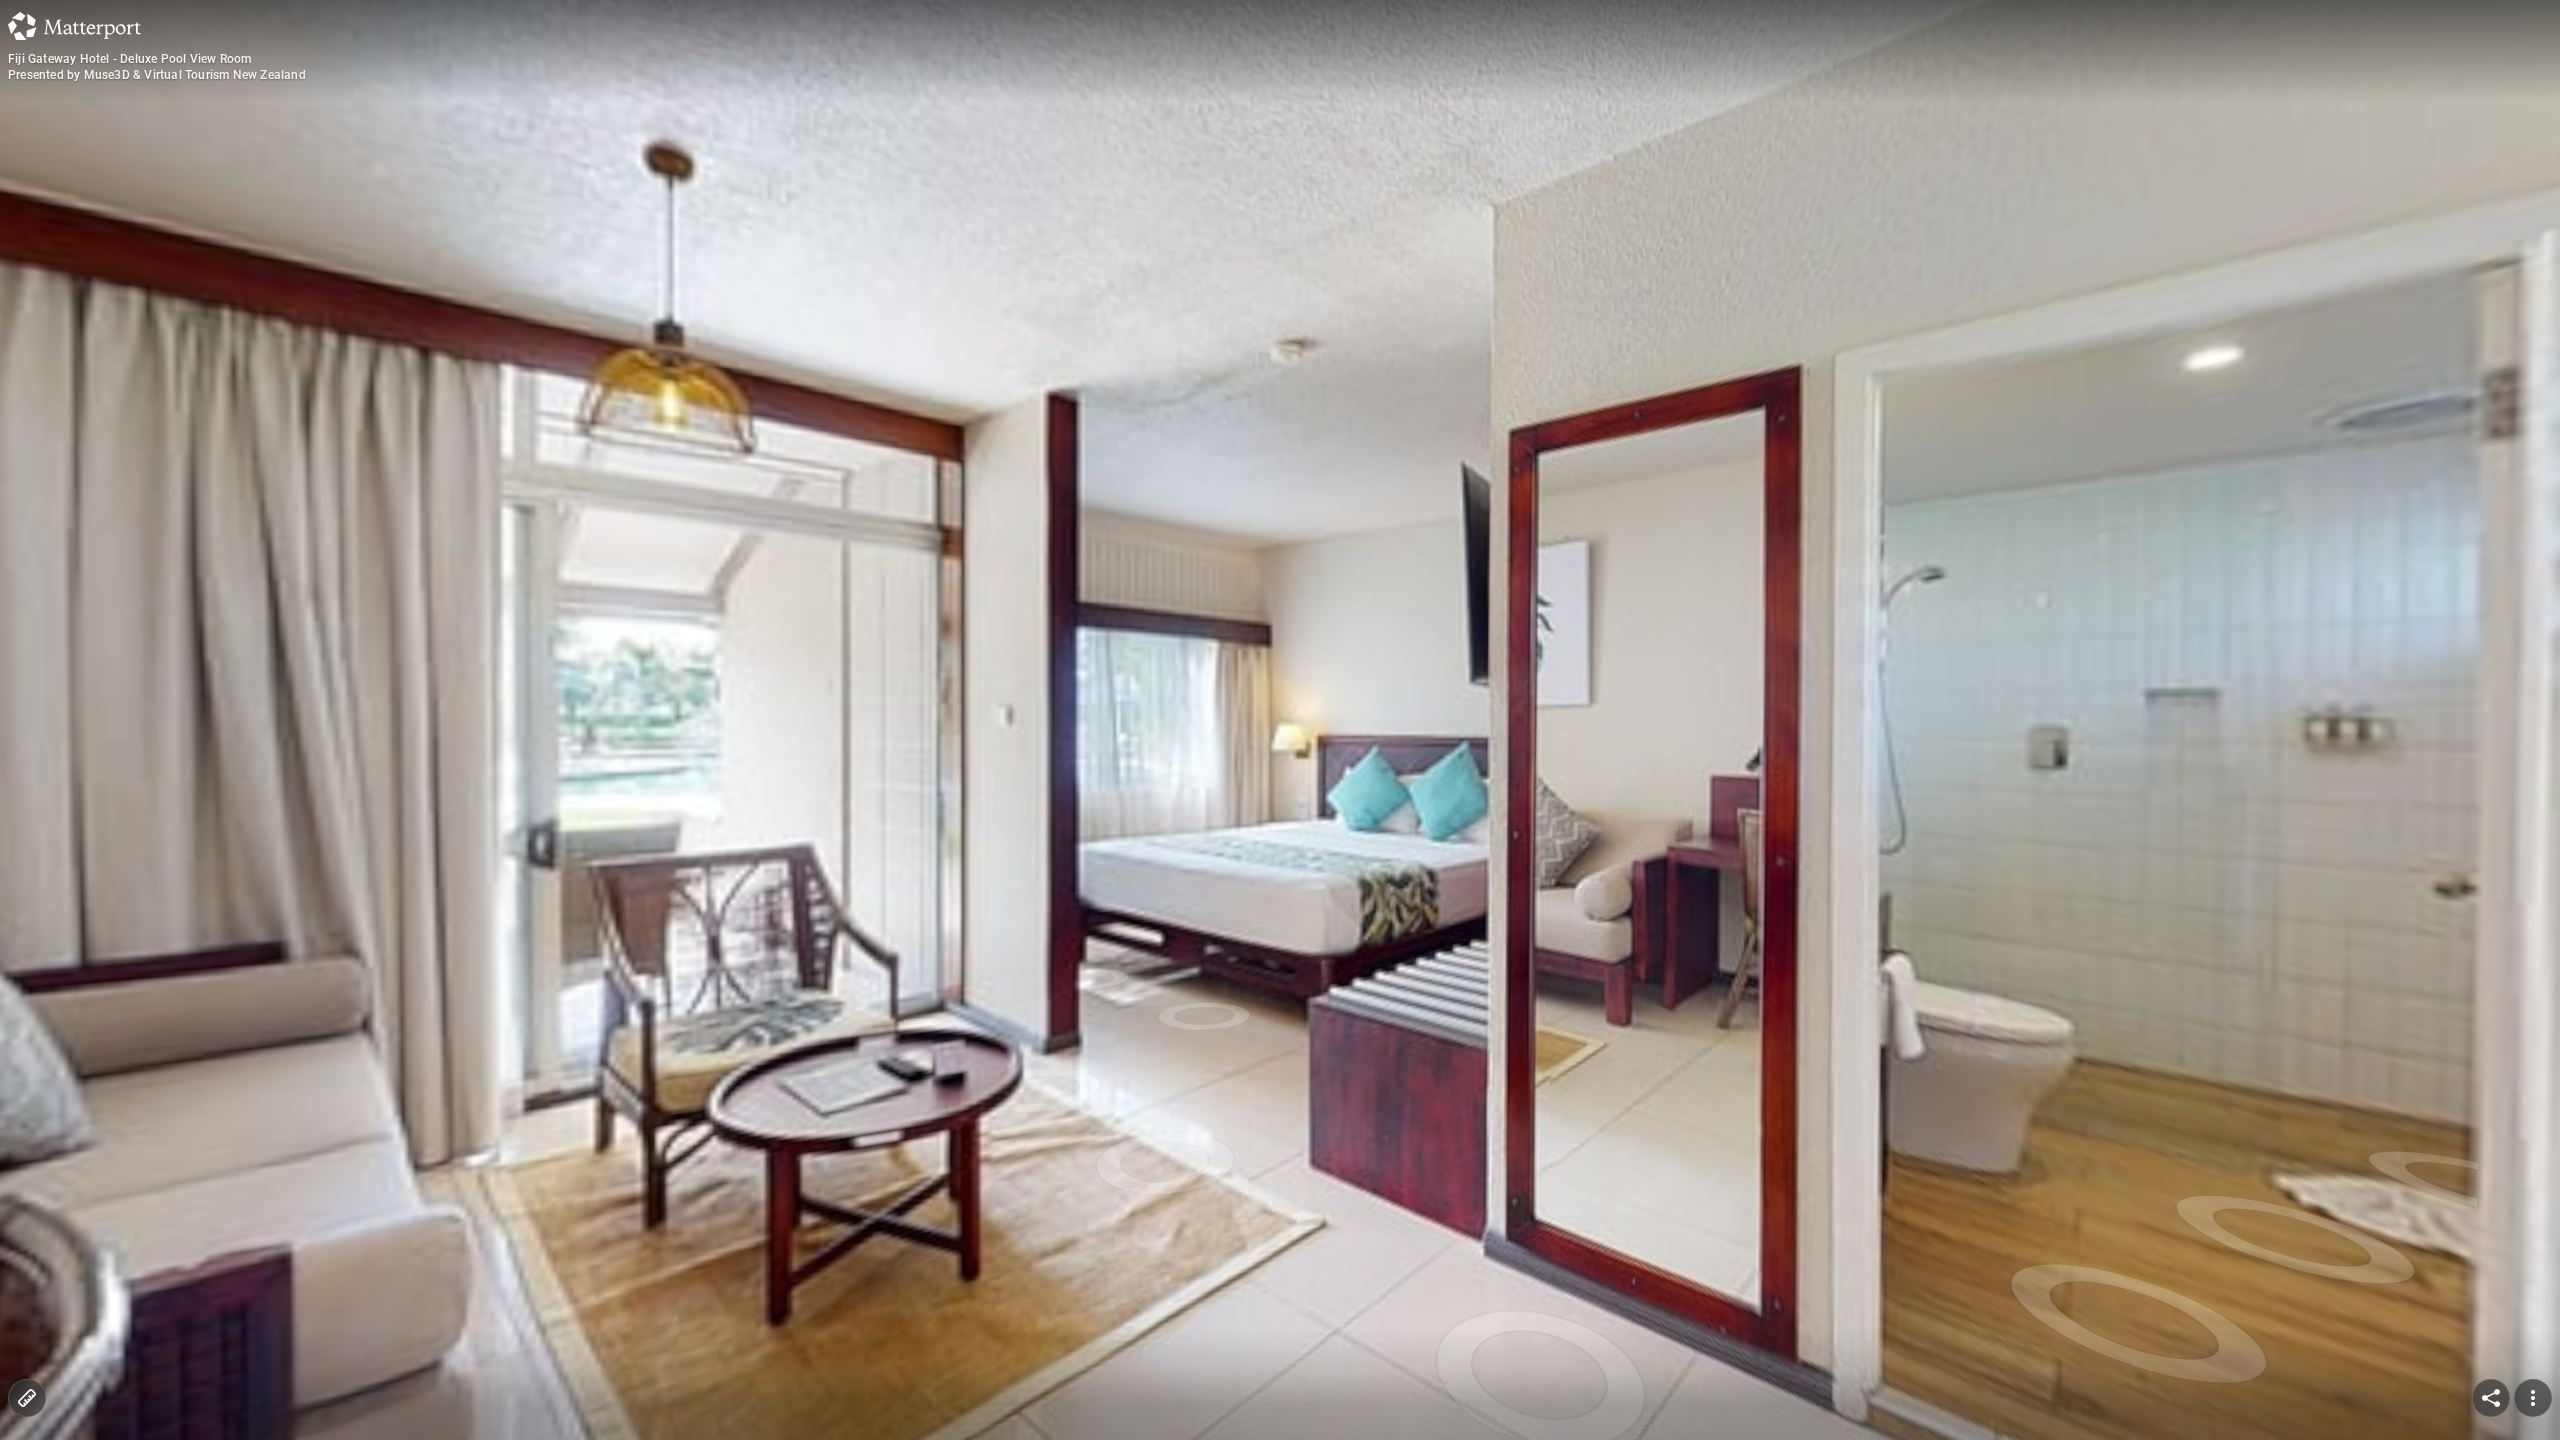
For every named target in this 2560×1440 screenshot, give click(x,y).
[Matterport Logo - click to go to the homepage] (74, 26)
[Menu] (2533, 1398)
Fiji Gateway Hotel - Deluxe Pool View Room (129, 59)
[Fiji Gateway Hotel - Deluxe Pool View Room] (1280, 720)
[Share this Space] (2491, 1398)
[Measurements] (27, 1398)
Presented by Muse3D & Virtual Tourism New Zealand (157, 75)
